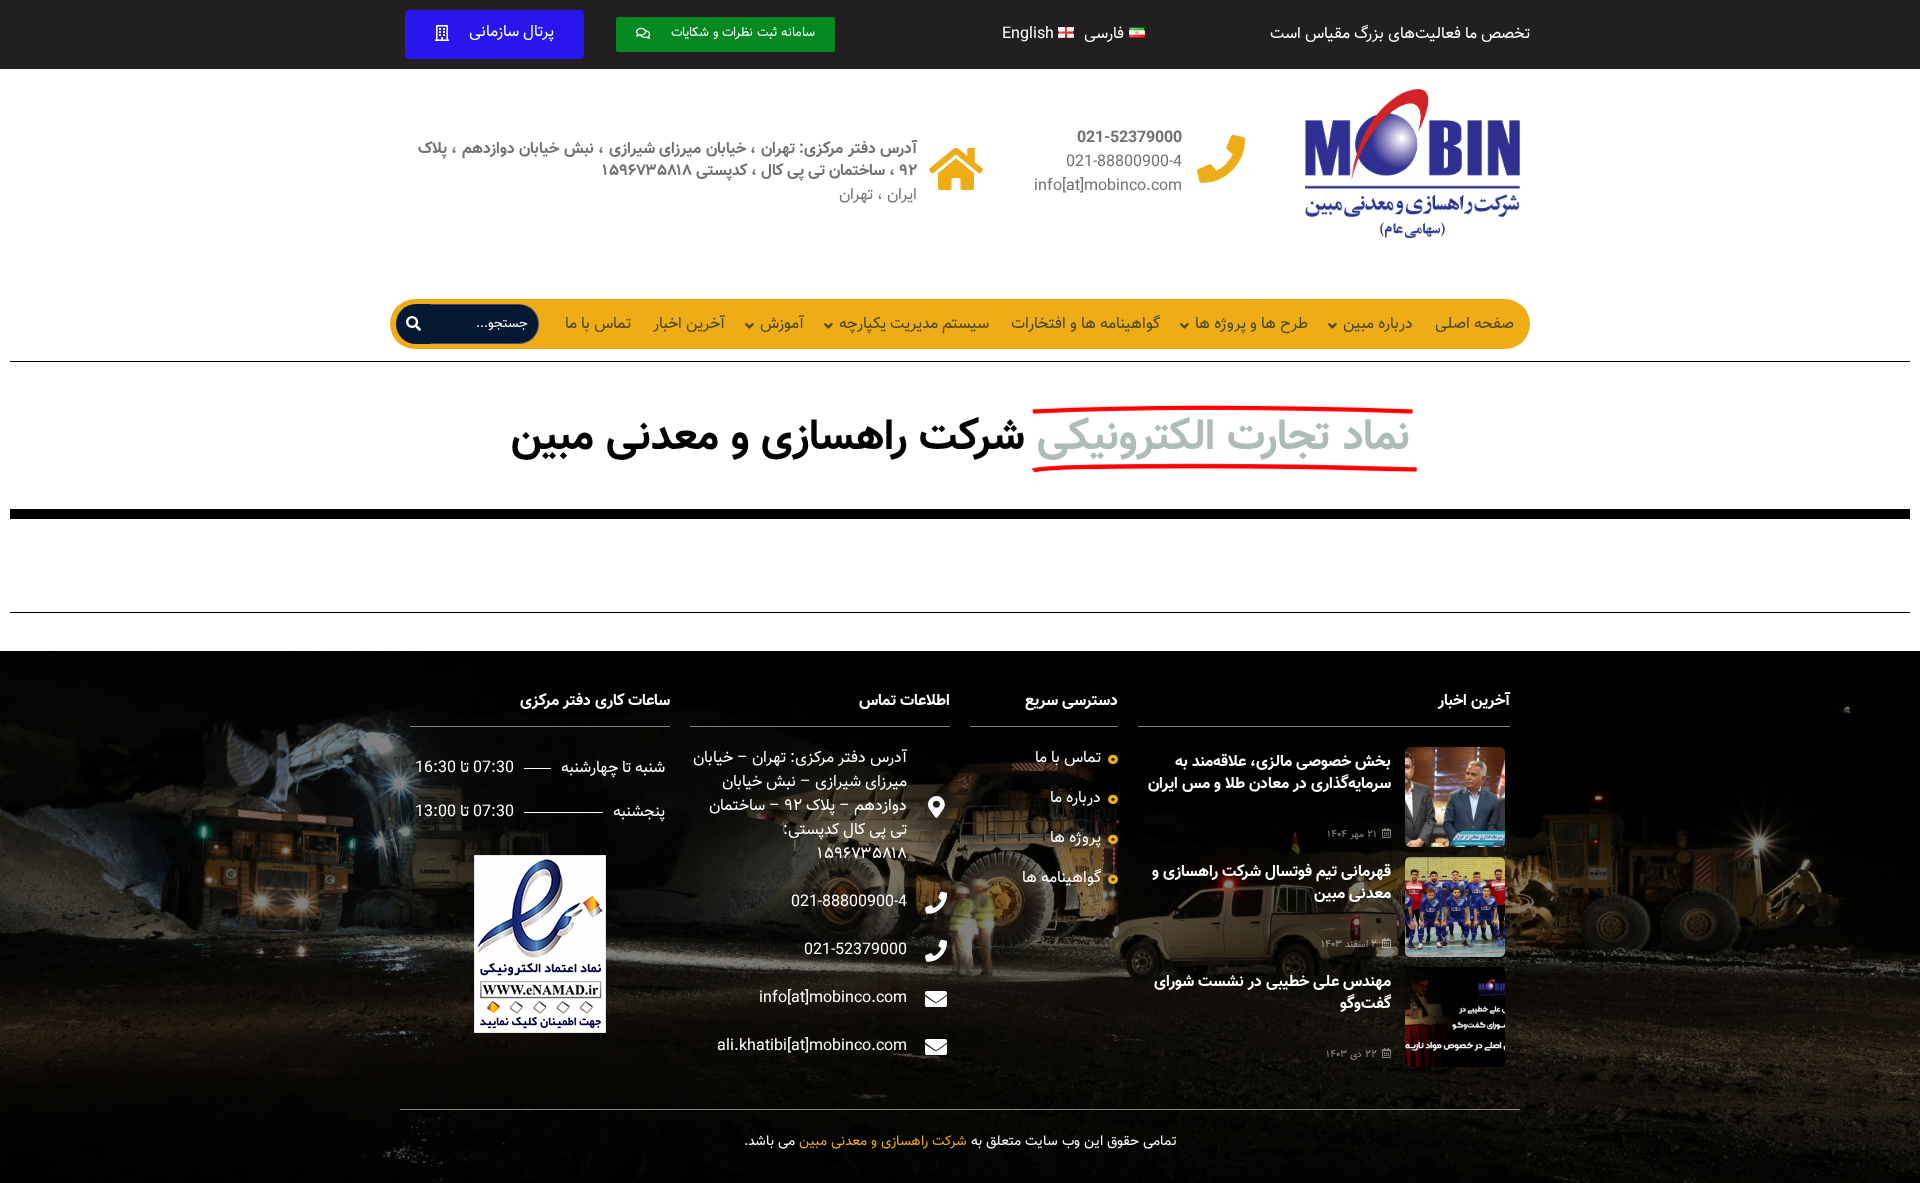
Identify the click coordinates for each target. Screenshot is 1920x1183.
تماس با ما (598, 324)
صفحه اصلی (1474, 324)
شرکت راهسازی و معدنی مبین (883, 1142)
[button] (725, 34)
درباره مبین (1378, 324)
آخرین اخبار (689, 324)
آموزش (782, 324)
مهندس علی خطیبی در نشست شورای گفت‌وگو (1272, 993)
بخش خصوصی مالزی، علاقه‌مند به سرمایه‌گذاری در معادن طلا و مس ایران (1269, 773)
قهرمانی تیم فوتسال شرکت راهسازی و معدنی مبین (1271, 883)
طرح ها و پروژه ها (1251, 324)
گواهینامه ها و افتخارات (1085, 324)
